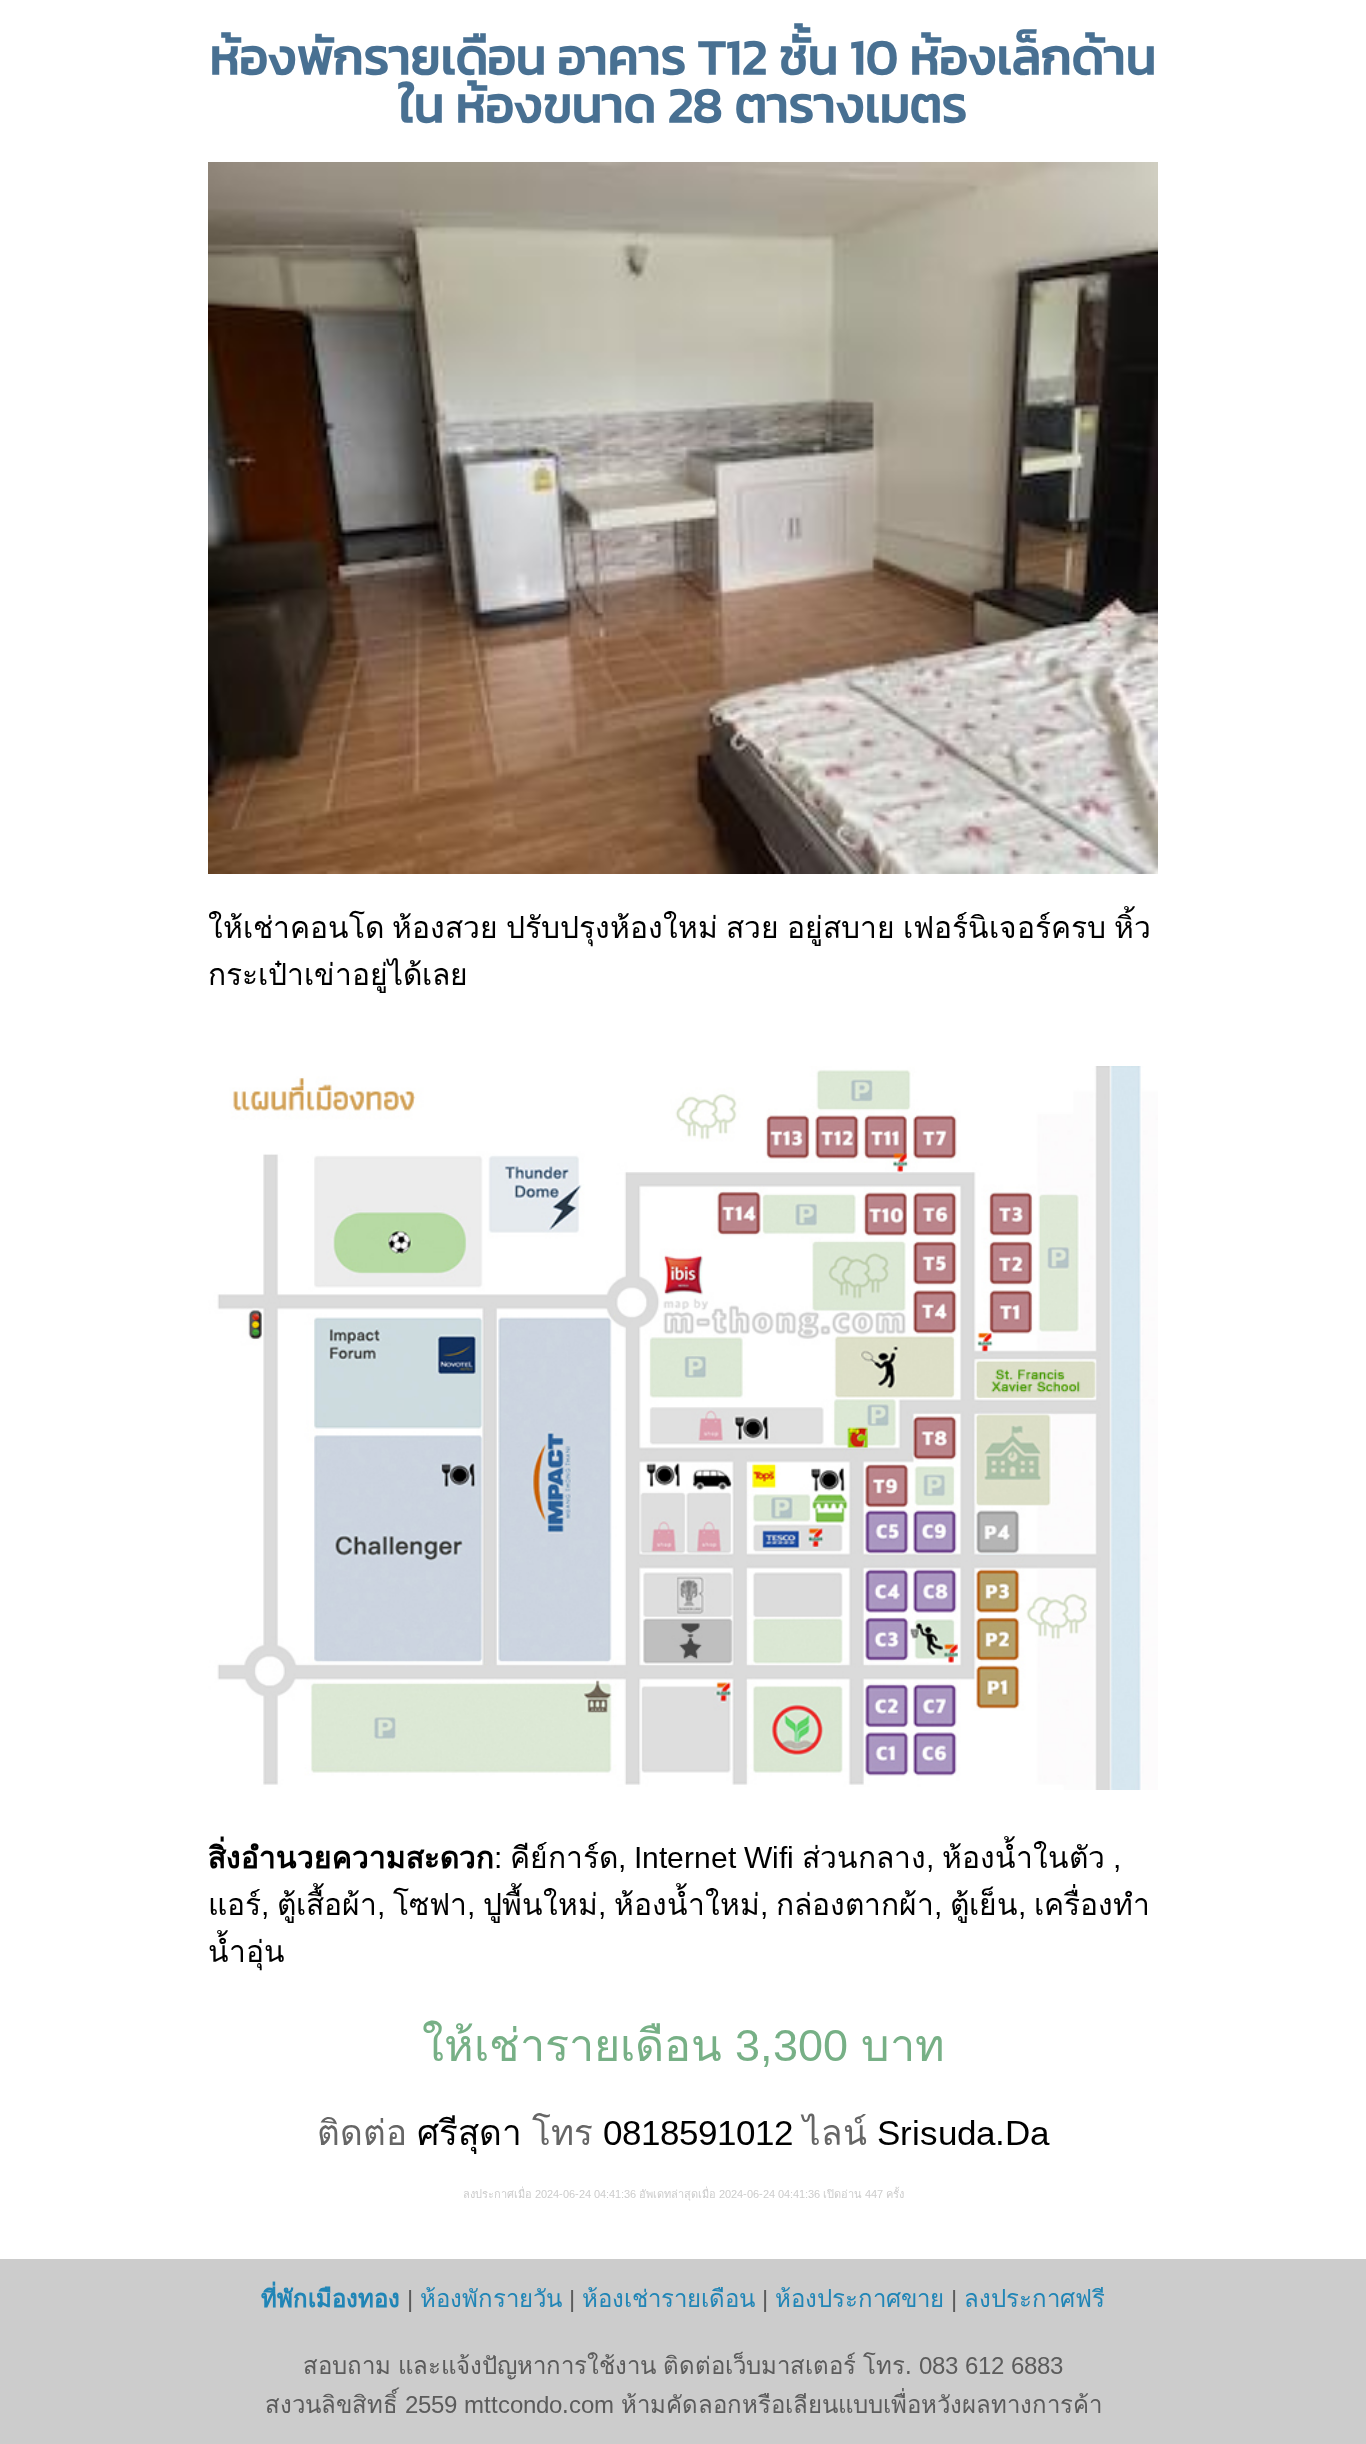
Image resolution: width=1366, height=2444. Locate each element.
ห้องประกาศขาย (859, 2298)
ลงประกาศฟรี (1034, 2298)
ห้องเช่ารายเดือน (668, 2298)
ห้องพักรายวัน (491, 2298)
